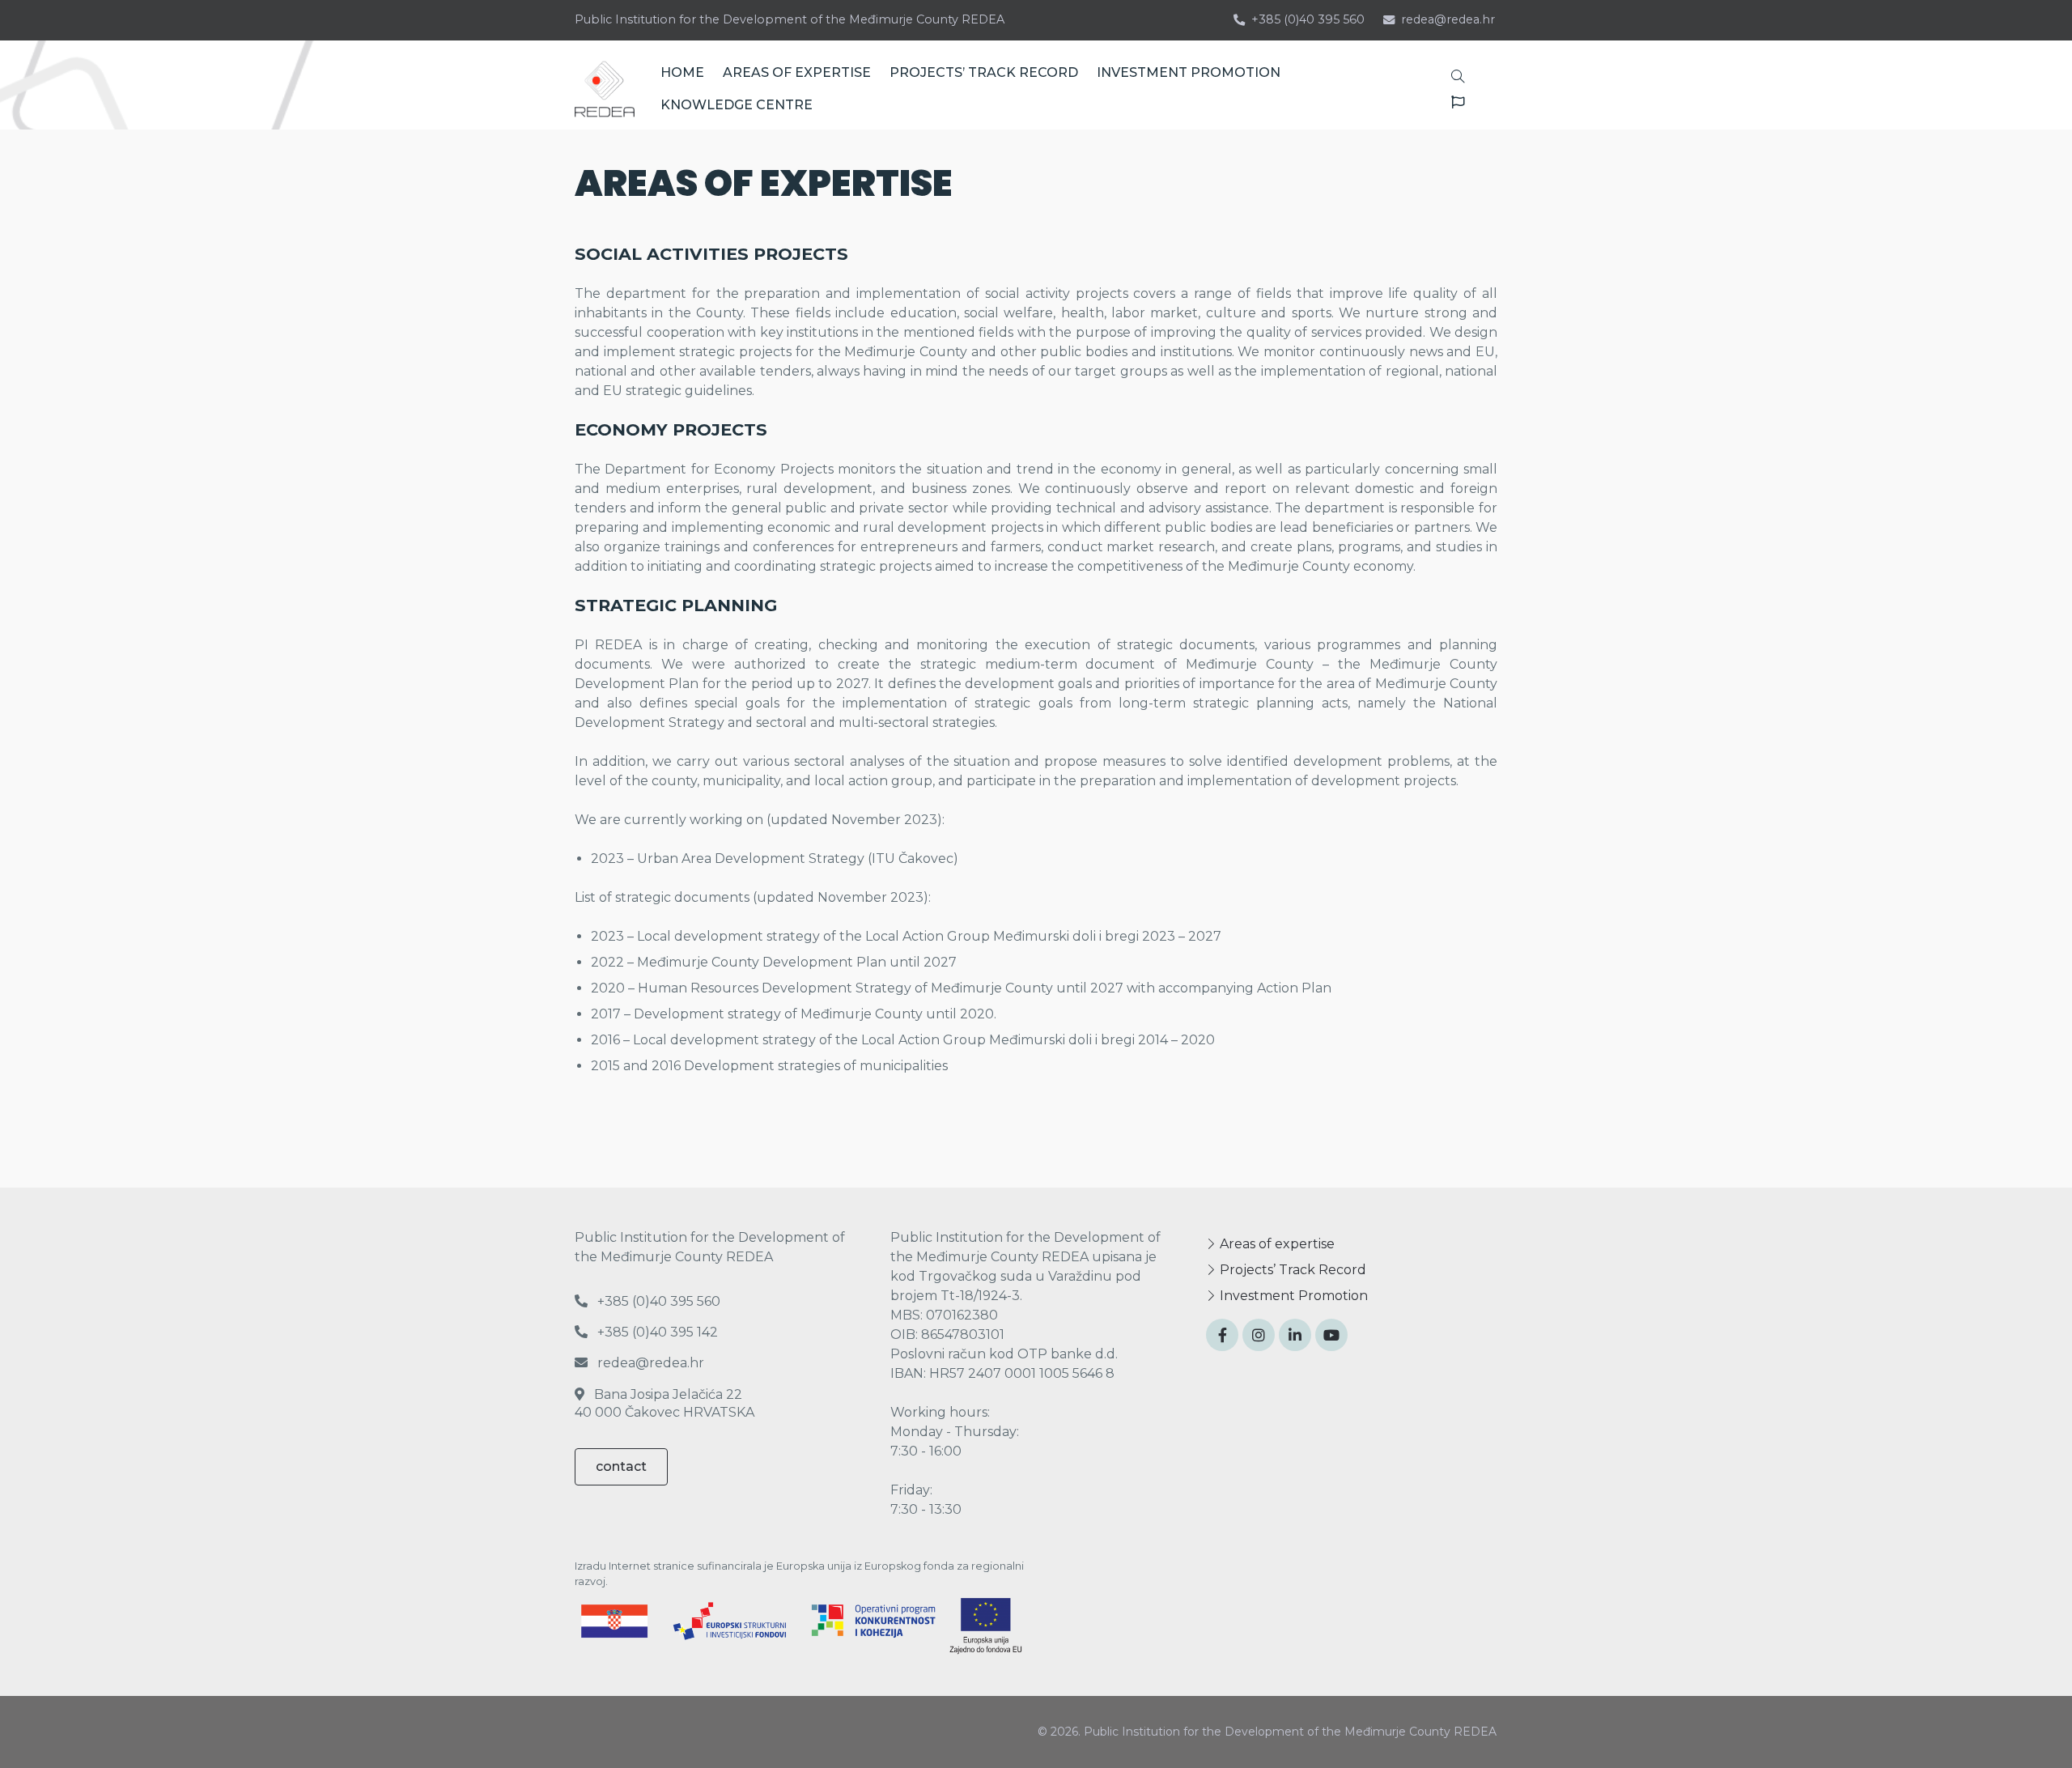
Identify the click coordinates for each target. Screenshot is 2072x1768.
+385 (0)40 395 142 (656, 1332)
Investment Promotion (1292, 1296)
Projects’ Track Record (1291, 1270)
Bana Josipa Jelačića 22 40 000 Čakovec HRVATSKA (664, 1403)
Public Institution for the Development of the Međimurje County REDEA (790, 19)
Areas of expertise (1276, 1244)
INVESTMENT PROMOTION (1189, 72)
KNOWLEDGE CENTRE (737, 105)
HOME (682, 72)
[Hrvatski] (1452, 102)
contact (621, 1466)
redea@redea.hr (1448, 19)
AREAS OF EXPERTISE (797, 72)
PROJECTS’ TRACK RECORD (984, 72)
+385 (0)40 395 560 (1308, 19)
